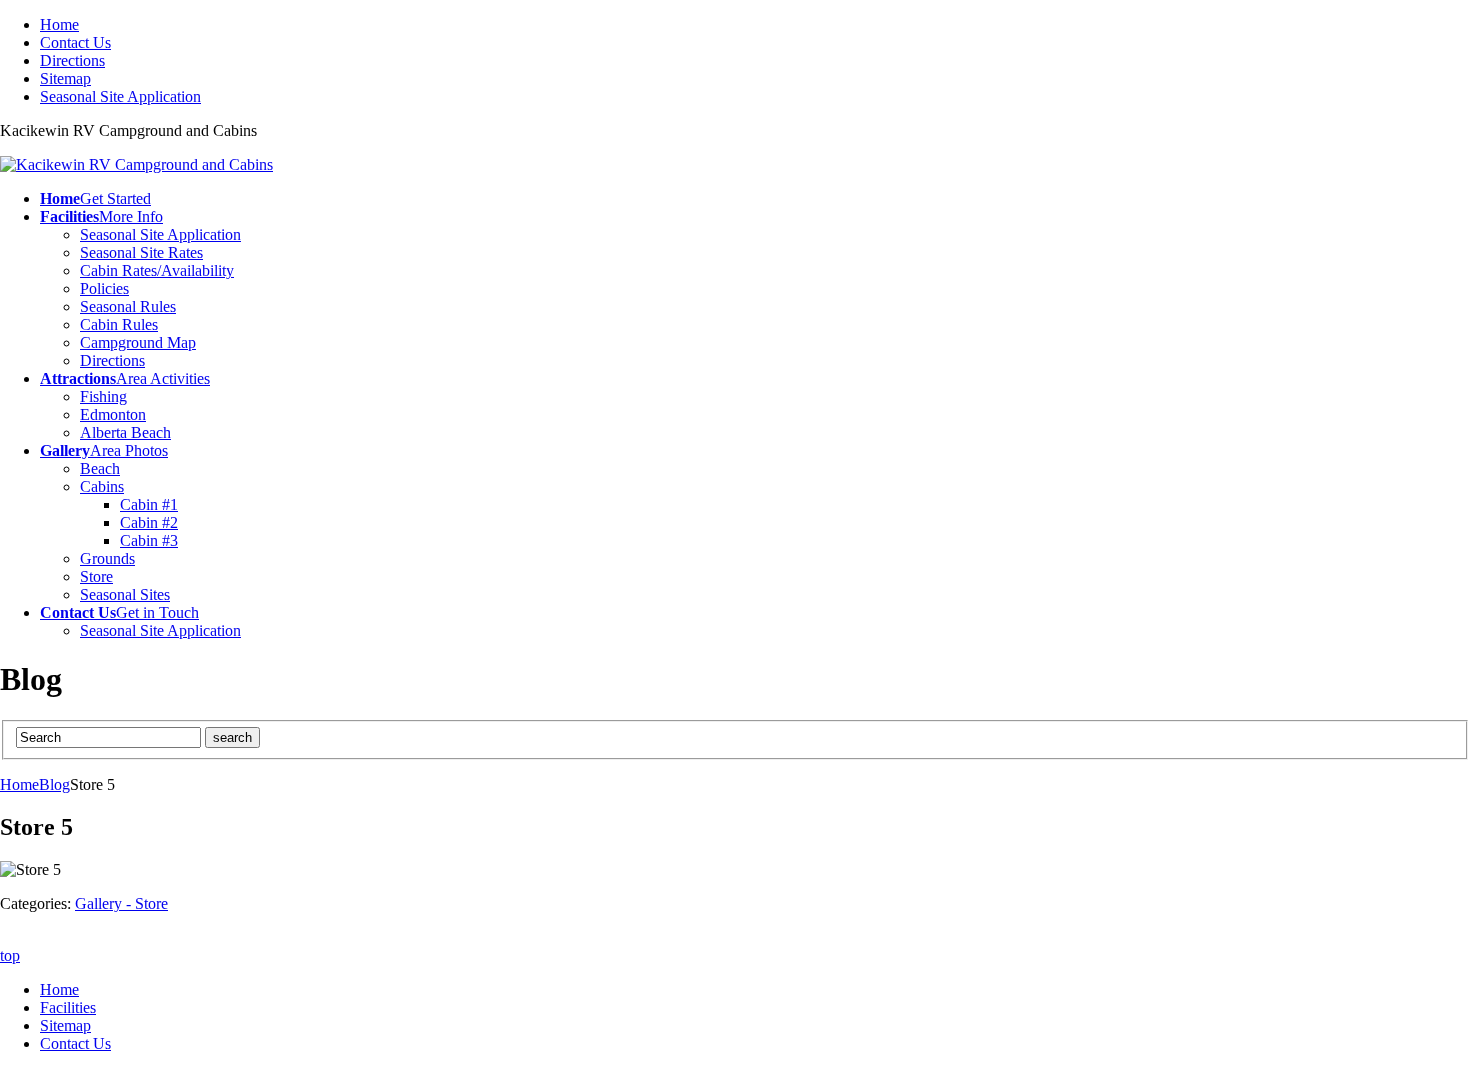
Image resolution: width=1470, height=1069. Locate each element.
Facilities (68, 1007)
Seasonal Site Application (120, 96)
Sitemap (65, 78)
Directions (72, 60)
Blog (54, 784)
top (10, 955)
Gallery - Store (121, 903)
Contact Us (75, 42)
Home (59, 24)
